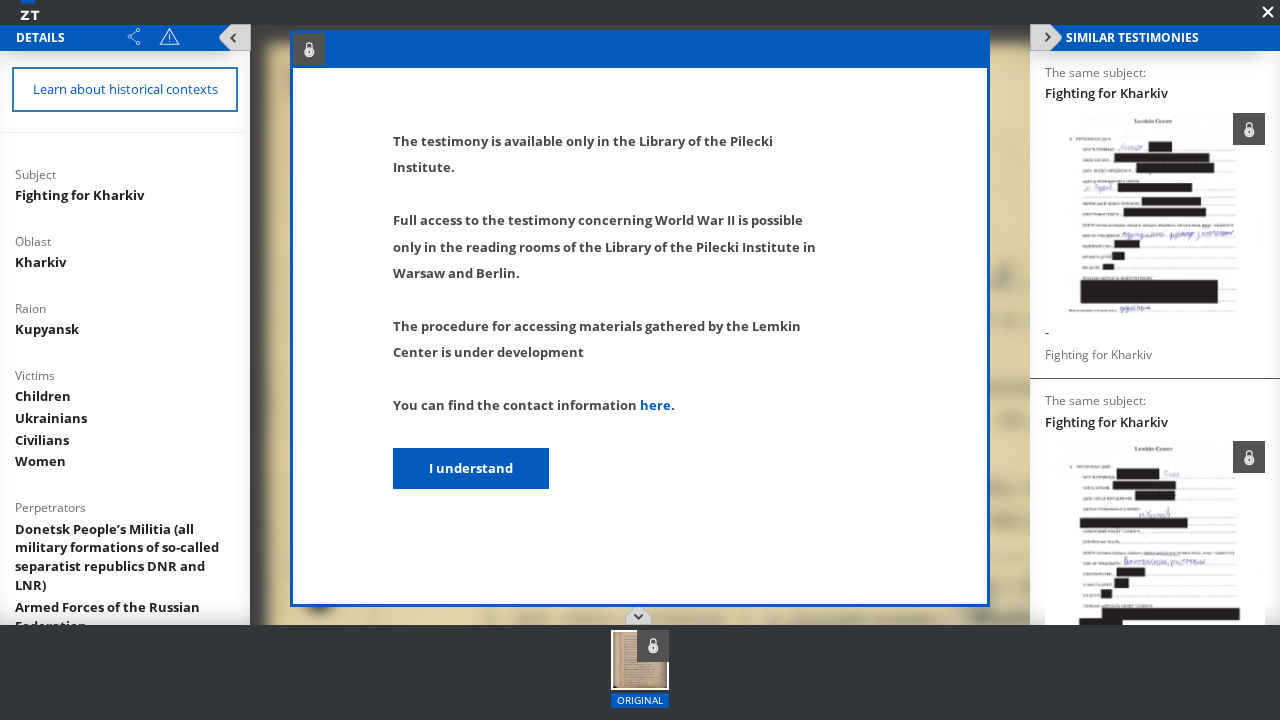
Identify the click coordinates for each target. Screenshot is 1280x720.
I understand (471, 468)
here (655, 405)
